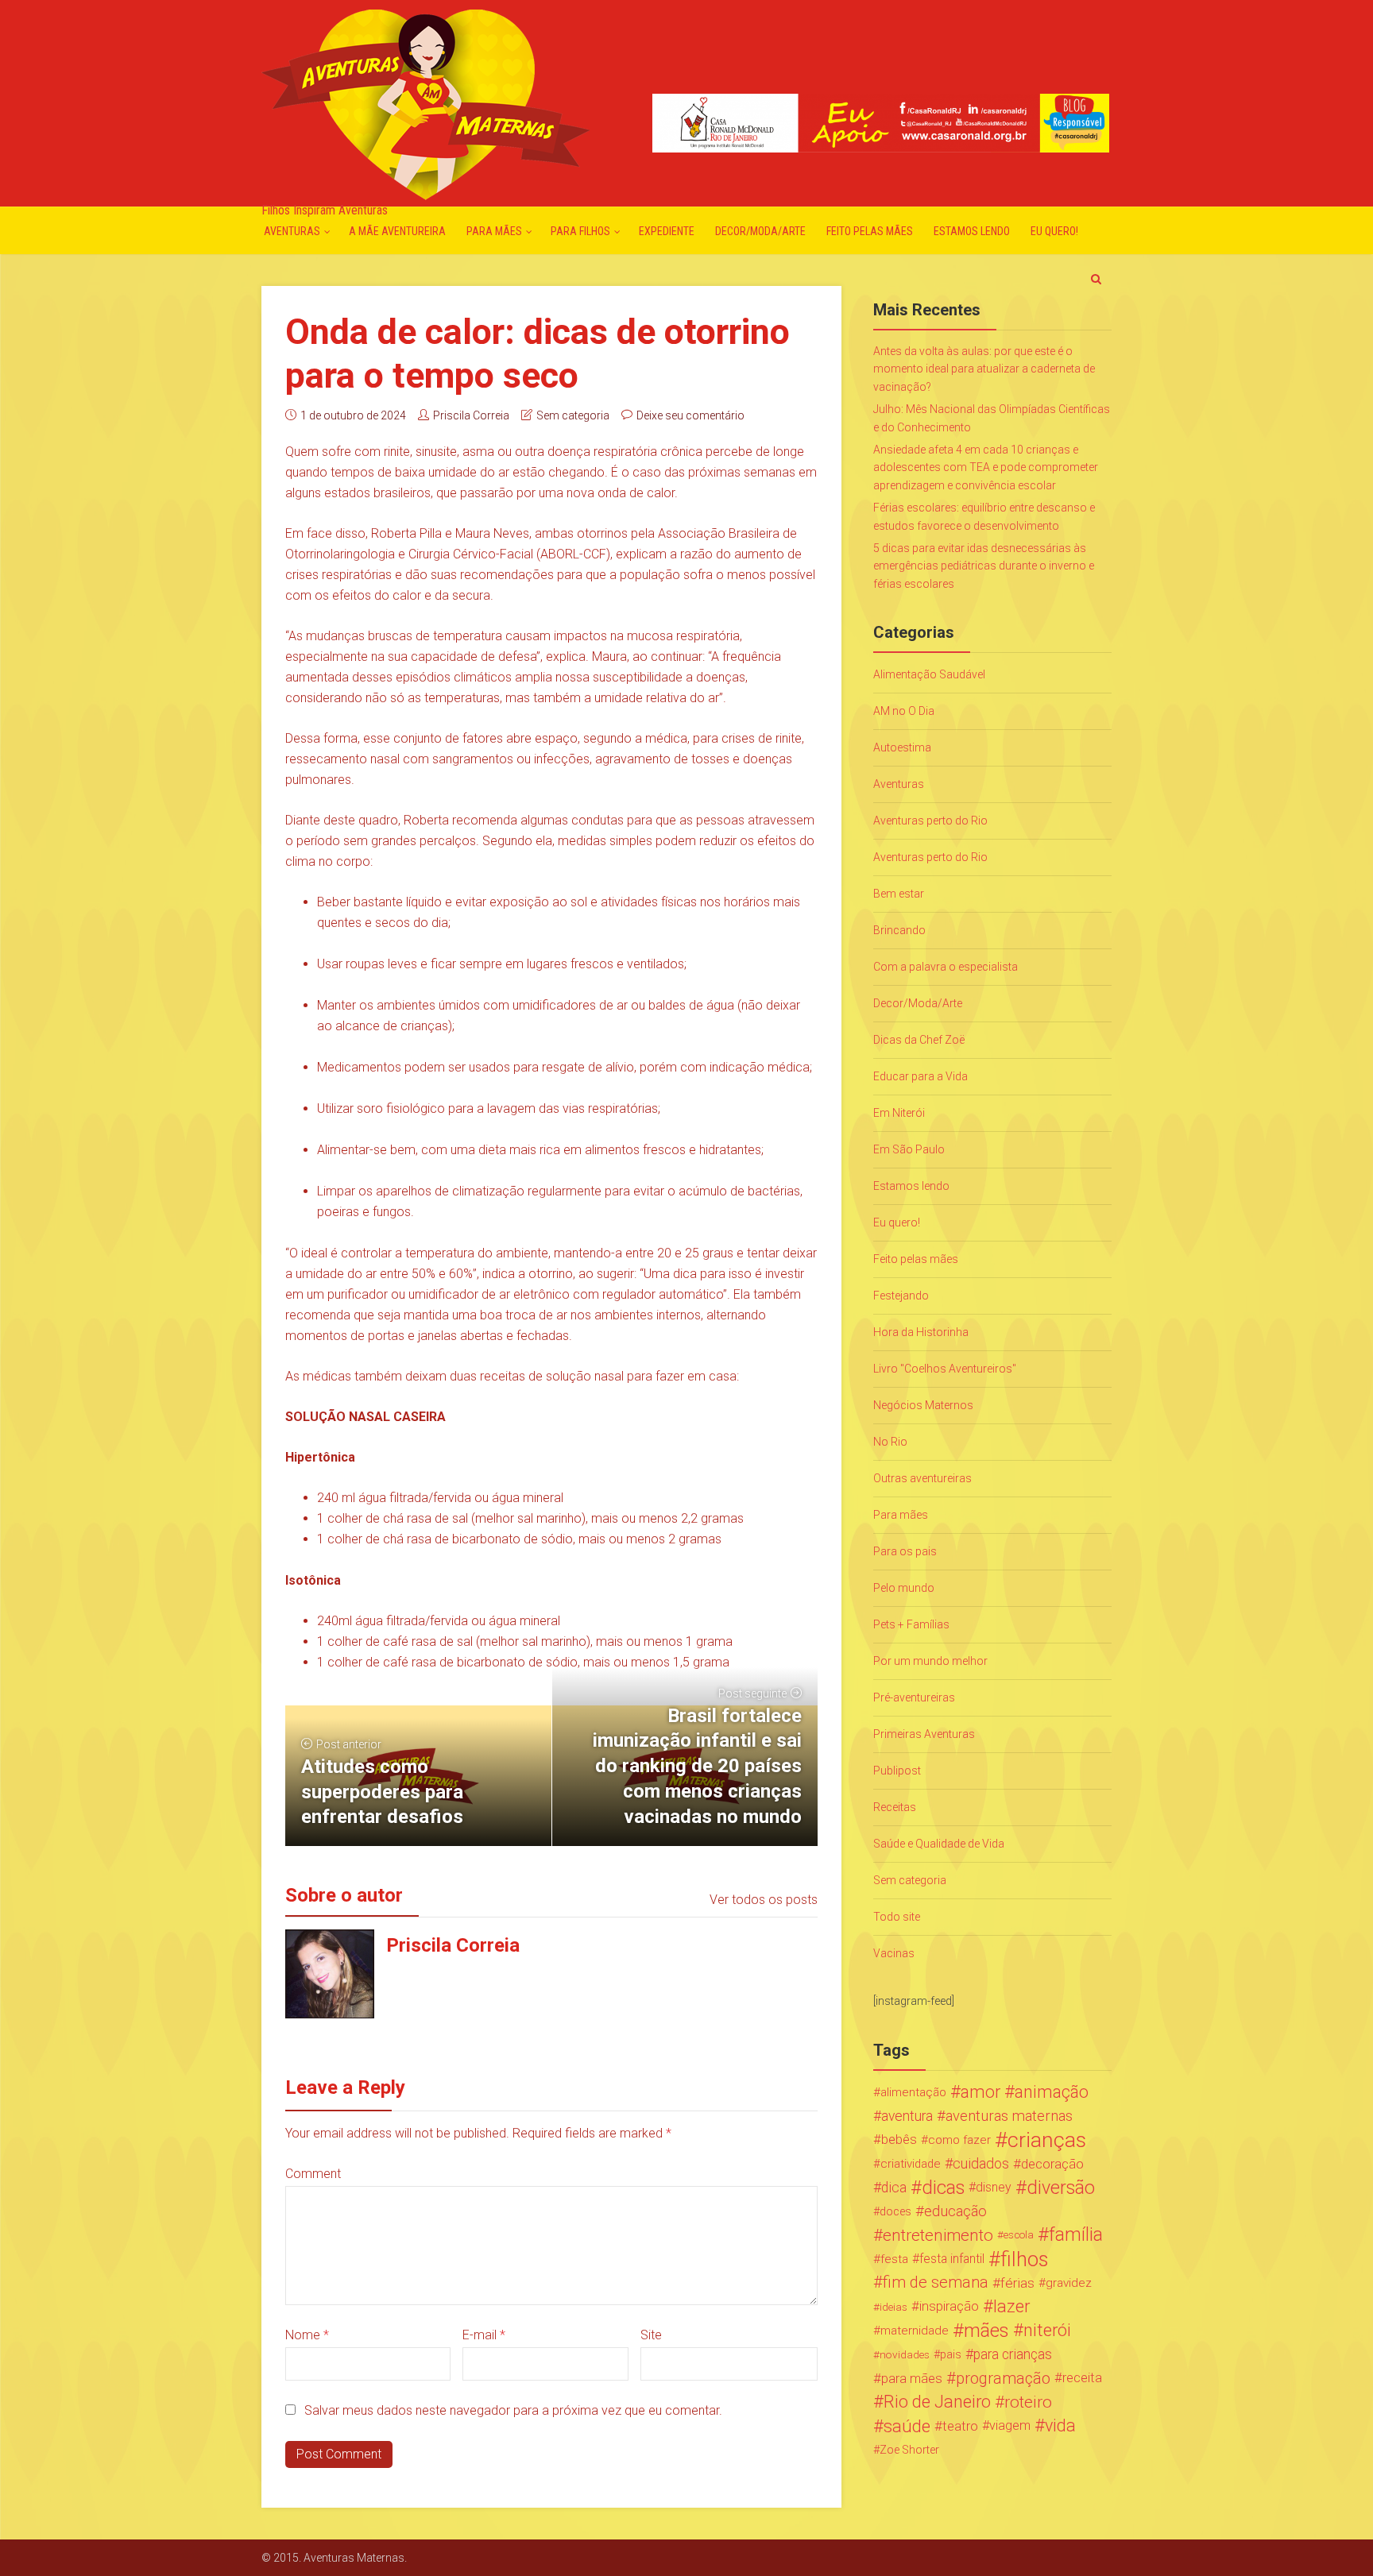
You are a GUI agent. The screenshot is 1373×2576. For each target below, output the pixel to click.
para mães (912, 2378)
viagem (1010, 2425)
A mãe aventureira (397, 231)
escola (1019, 2235)
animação (1052, 2092)
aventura (907, 2116)
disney (994, 2187)
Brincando (899, 930)
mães (986, 2331)
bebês (899, 2140)
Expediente (667, 231)
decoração (1052, 2164)
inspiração (949, 2306)
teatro (960, 2426)
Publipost (897, 1771)
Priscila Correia (471, 415)
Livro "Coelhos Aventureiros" (945, 1369)
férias (1017, 2283)
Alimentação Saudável (929, 674)
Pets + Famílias (911, 1624)
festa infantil (952, 2259)
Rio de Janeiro (937, 2402)
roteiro (1028, 2402)
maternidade (915, 2331)
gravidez (1069, 2283)
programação (1003, 2378)
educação (955, 2211)
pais (951, 2354)
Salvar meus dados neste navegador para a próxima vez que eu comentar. (513, 2410)
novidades (905, 2354)
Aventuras (292, 231)
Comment (313, 2174)
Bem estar (899, 894)
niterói (1047, 2331)
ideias (893, 2307)
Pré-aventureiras (914, 1697)
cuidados (981, 2163)
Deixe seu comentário (690, 415)
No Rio (890, 1442)
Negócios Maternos (923, 1405)
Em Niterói (899, 1113)
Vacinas (894, 1953)
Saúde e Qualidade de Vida (939, 1844)
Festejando (901, 1296)
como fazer (959, 2140)
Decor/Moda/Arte (760, 231)
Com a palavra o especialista (946, 967)
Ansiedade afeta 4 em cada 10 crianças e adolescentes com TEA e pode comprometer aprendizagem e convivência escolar (986, 467)
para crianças (1013, 2354)
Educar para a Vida (920, 1076)
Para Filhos (580, 231)
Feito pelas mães (870, 231)
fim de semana (936, 2282)
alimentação (913, 2092)
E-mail (484, 2335)
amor (980, 2092)
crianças (1047, 2140)
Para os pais (905, 1551)
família (1076, 2235)
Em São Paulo (909, 1149)
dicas (943, 2188)
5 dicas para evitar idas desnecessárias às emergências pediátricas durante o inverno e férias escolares (984, 566)
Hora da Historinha (921, 1332)
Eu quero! (1054, 231)
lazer (1011, 2307)
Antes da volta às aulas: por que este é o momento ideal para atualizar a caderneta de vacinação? (984, 369)
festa (894, 2259)
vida (1060, 2426)
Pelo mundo (904, 1588)
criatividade (911, 2164)
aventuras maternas (1009, 2116)
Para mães (494, 231)
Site (651, 2335)
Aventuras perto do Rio (930, 821)
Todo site (897, 1917)
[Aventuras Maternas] (425, 103)
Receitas (895, 1807)
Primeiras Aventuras (924, 1734)
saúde (907, 2426)
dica (894, 2188)
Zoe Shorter (909, 2450)
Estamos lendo (972, 231)
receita (1082, 2378)
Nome (307, 2335)
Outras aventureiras (922, 1478)
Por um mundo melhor (930, 1661)
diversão (1061, 2188)
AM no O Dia (904, 711)
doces (895, 2211)
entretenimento (938, 2235)
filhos (1024, 2259)
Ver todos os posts (764, 1900)
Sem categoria (573, 415)
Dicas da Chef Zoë (919, 1040)
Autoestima (902, 747)
